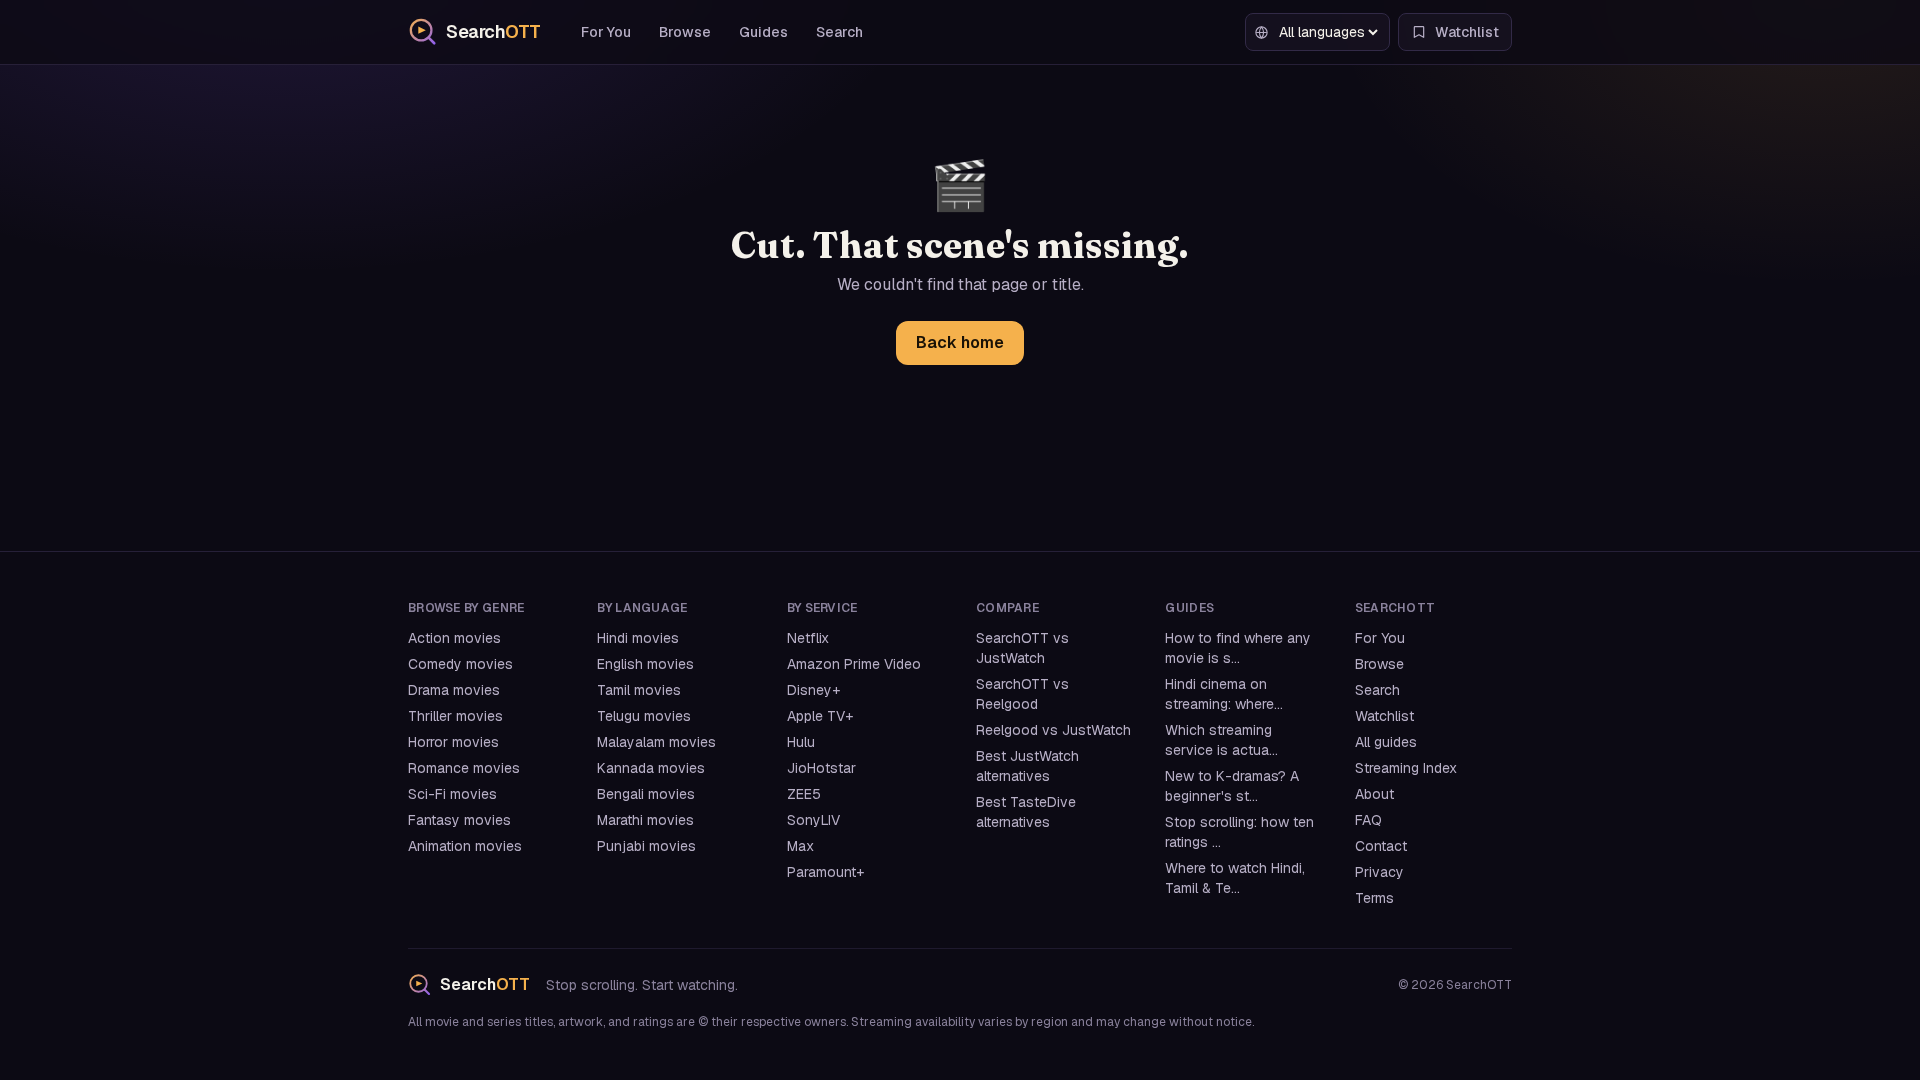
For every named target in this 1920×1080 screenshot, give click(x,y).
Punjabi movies (646, 846)
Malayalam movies (656, 742)
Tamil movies (639, 690)
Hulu (801, 742)
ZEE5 (804, 794)
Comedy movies (460, 664)
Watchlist (1384, 716)
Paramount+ (825, 872)
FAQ (1368, 820)
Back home (960, 342)
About (1374, 794)
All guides (1386, 742)
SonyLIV (813, 820)
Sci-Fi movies (452, 794)
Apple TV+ (820, 716)
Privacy (1379, 872)
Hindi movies (638, 638)
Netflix (808, 638)
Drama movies (454, 690)
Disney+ (813, 690)
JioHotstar (821, 768)
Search (839, 32)
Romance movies (464, 768)
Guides (763, 32)
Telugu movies (644, 716)
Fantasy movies (459, 820)
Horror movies (453, 742)
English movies (645, 664)
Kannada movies (651, 768)
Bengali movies (646, 794)
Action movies (454, 638)
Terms (1374, 898)
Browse (685, 32)
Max (800, 846)
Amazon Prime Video (854, 664)
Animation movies (465, 846)
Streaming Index (1406, 768)
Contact (1381, 846)
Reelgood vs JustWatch (1053, 730)
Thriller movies (455, 716)
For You (606, 32)
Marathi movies (645, 820)
